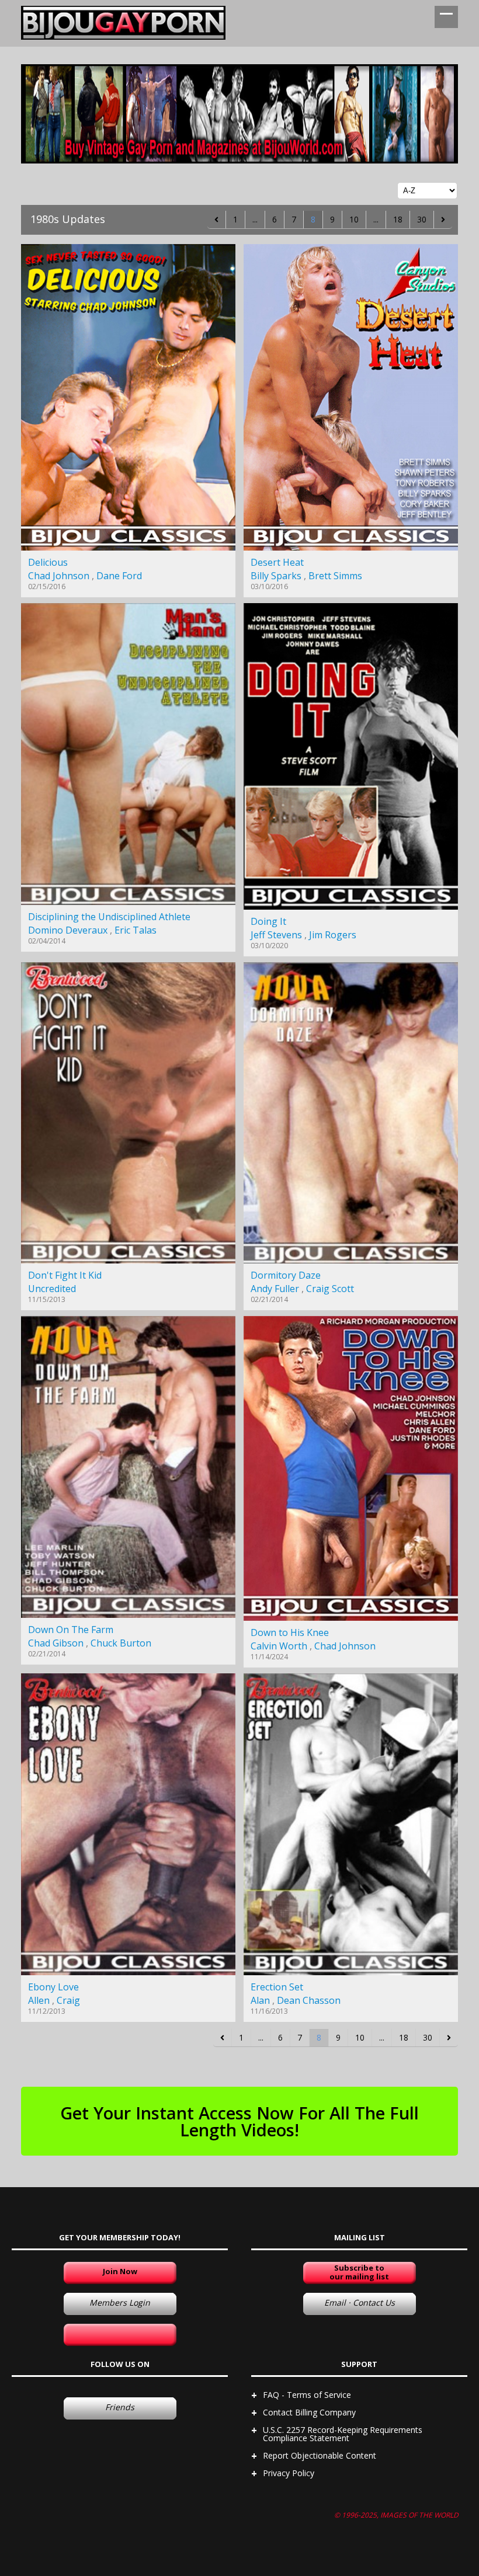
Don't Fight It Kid (65, 1275)
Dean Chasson (309, 2000)
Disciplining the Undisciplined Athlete (109, 917)
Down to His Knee (290, 1632)
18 (398, 219)
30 (422, 219)
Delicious (48, 562)
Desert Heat (277, 562)
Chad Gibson (56, 1643)
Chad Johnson (59, 576)
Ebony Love (53, 1987)
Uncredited (52, 1289)
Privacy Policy (289, 2473)
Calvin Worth (279, 1646)
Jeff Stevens (276, 935)
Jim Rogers (333, 935)
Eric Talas (136, 930)
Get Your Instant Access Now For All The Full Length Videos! (239, 2121)
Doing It (268, 921)
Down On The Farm (71, 1630)
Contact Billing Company (309, 2412)
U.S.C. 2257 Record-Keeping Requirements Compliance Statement (343, 2434)
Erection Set (277, 1987)
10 (354, 219)
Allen (39, 2000)
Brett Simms (335, 576)
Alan (260, 2000)
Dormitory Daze (286, 1275)
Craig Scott (330, 1289)
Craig (68, 2000)
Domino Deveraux (68, 930)
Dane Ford (119, 576)
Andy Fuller (275, 1289)
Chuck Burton (121, 1643)
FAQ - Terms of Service (307, 2395)
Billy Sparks (276, 576)
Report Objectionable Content (320, 2455)
